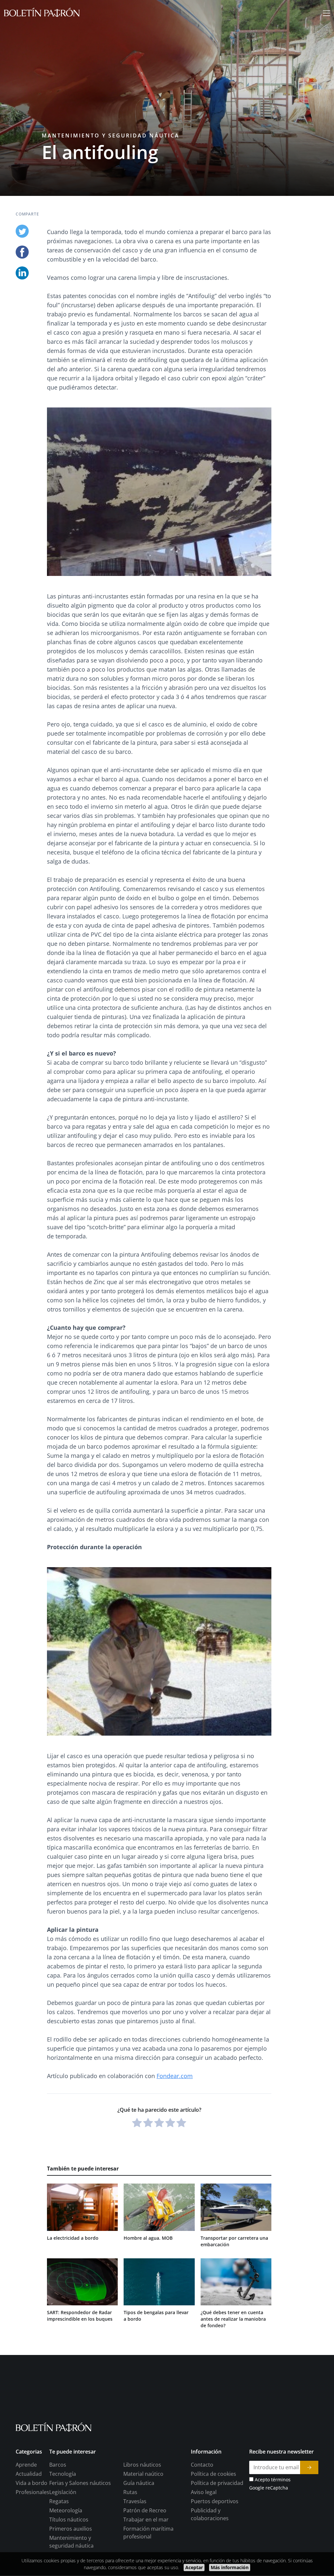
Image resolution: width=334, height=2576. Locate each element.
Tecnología (63, 2474)
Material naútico (143, 2474)
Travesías (135, 2502)
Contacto (202, 2465)
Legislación (63, 2492)
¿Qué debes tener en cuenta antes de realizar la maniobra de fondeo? (233, 2319)
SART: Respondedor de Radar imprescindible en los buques (80, 2316)
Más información (230, 2567)
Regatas (59, 2502)
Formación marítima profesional (148, 2533)
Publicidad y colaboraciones (210, 2515)
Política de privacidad (217, 2483)
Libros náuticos (142, 2465)
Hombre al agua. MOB (148, 2238)
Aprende (26, 2465)
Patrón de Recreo (145, 2511)
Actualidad (29, 2474)
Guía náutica (139, 2483)
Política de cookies (213, 2474)
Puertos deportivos (215, 2502)
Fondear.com (175, 2076)
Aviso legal (204, 2492)
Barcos (58, 2465)
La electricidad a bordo (73, 2238)
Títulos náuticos (69, 2520)
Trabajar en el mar (146, 2520)
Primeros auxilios (71, 2529)
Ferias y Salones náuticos (80, 2483)
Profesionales (32, 2492)
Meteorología (66, 2511)
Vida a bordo (31, 2483)
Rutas (130, 2492)
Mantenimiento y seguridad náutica (111, 135)
